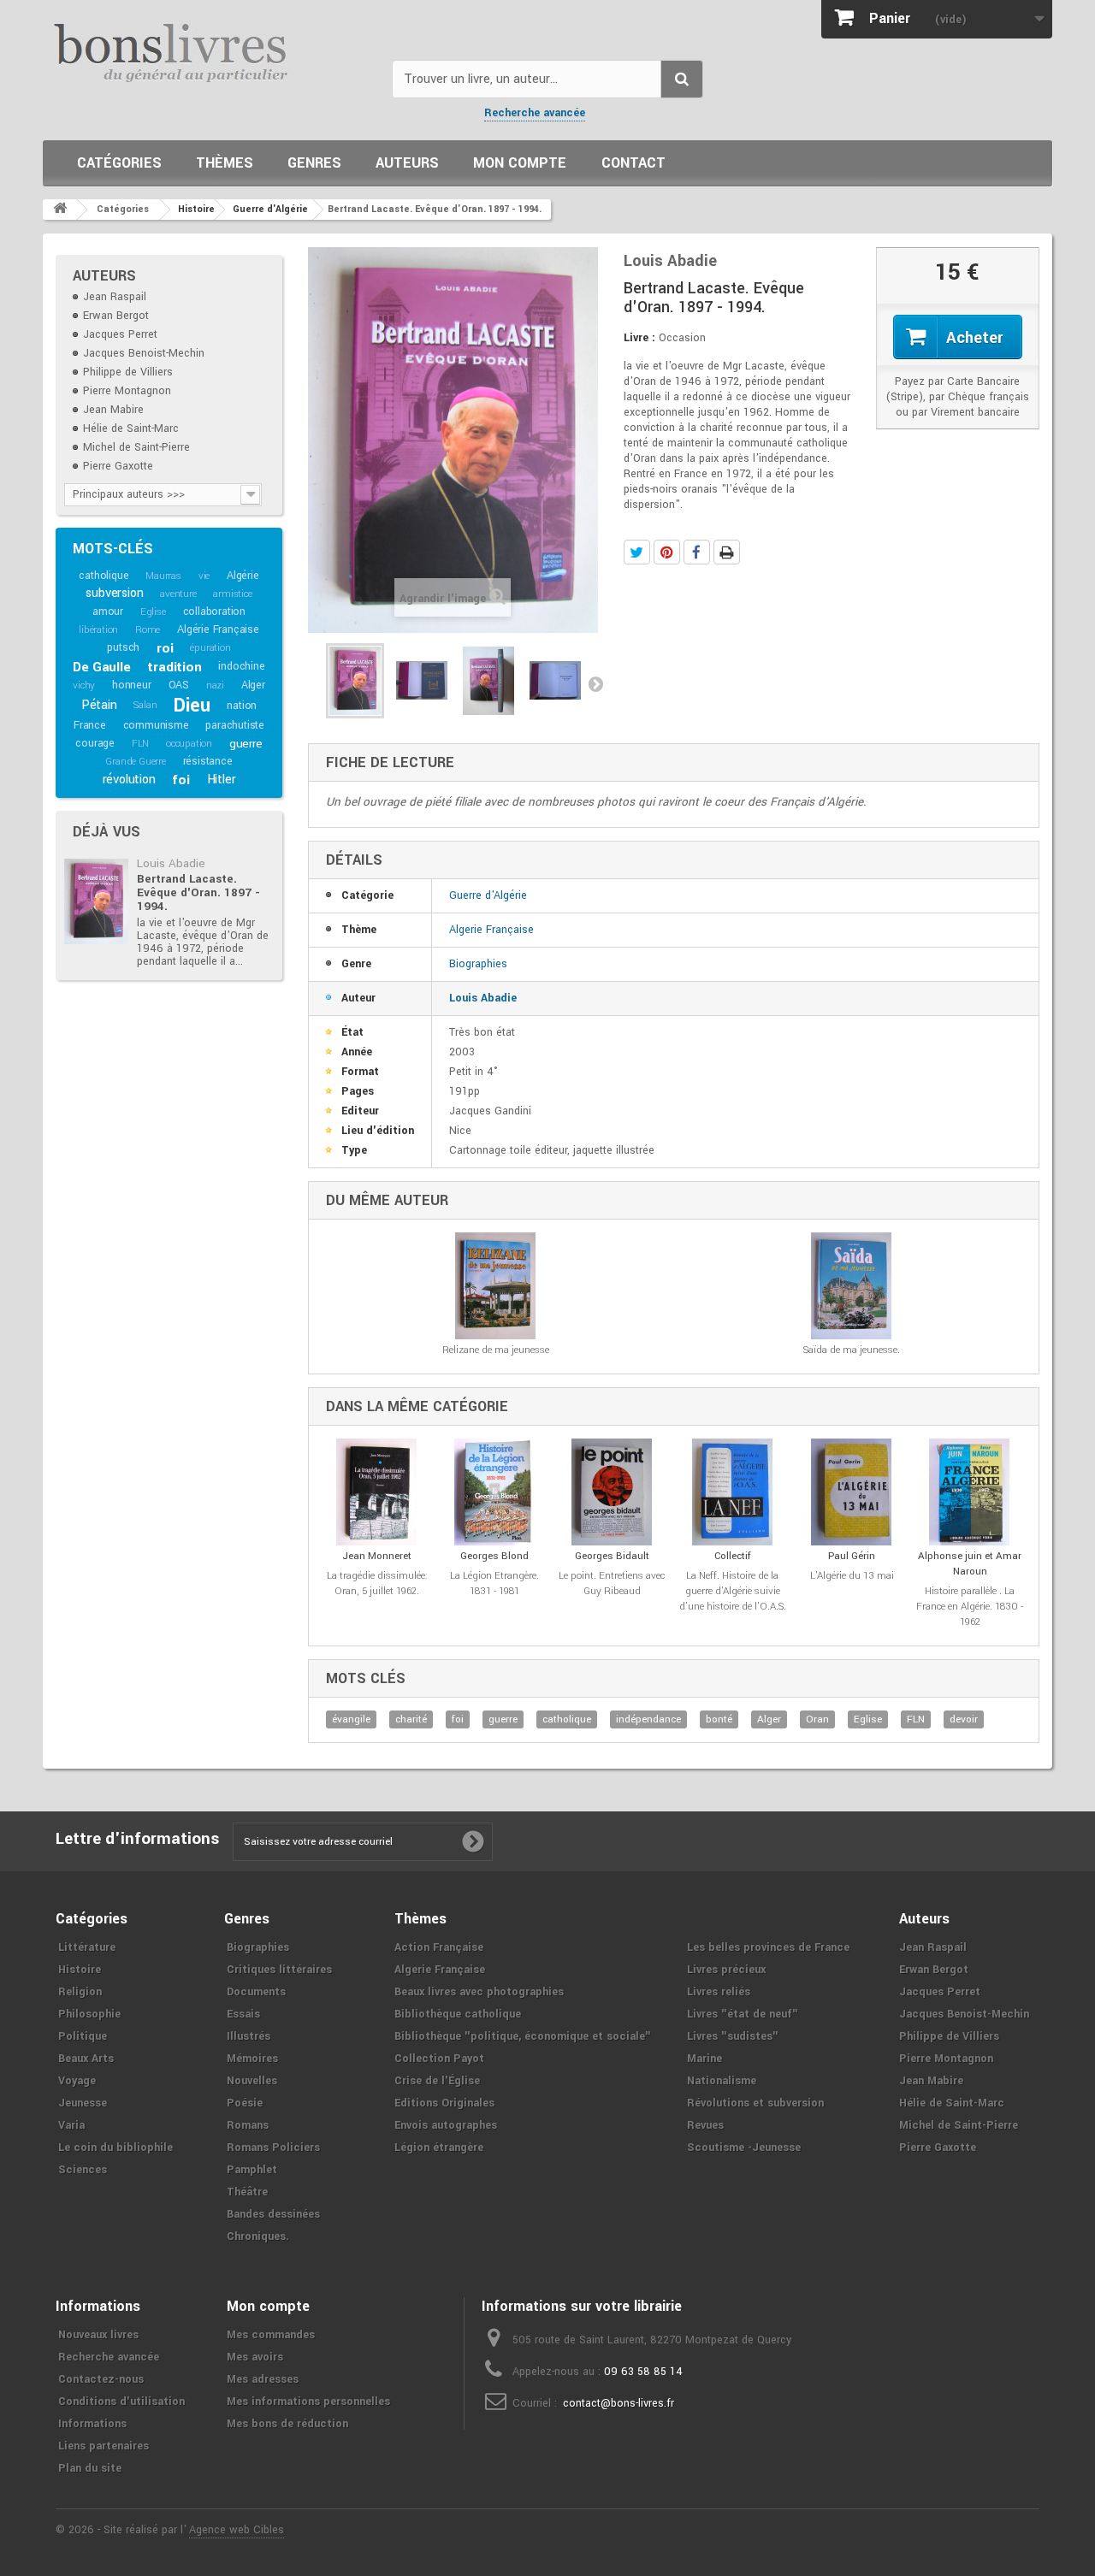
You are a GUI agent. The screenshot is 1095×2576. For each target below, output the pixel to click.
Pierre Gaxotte (118, 466)
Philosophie (89, 2014)
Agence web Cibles (237, 2530)
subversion (114, 593)
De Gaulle (101, 667)
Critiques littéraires (279, 1970)
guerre (246, 744)
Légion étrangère (439, 2148)
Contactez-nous (101, 2379)
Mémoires (252, 2059)
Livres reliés (719, 1992)
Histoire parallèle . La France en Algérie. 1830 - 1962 (970, 1607)
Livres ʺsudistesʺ (733, 2036)
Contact (633, 163)
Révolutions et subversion (755, 2103)
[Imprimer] (727, 552)
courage (95, 743)
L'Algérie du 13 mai (852, 1576)
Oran (817, 1719)
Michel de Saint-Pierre (136, 447)
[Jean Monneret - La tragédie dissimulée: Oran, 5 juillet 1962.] (377, 1492)
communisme (156, 725)
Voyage (77, 2081)
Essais (243, 2014)
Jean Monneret (377, 1556)
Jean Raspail (115, 297)
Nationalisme (722, 2081)
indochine (241, 666)
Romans (248, 2125)
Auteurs (407, 163)
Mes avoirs (255, 2357)
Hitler (222, 780)
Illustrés (249, 2036)
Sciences (83, 2170)
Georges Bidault (612, 1556)
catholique (104, 576)
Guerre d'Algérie (488, 895)
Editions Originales (444, 2103)
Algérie (243, 576)
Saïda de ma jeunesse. (852, 1350)
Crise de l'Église (437, 2081)
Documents (256, 1992)
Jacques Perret (120, 334)
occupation (189, 744)
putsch (123, 647)
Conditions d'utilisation (121, 2402)
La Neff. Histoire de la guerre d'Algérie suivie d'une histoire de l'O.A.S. (733, 1591)
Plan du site (90, 2468)
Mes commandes (271, 2335)
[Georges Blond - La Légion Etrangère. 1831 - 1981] (495, 1492)
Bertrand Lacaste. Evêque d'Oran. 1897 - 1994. (198, 892)
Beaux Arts (86, 2059)
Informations (92, 2424)
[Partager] (697, 552)
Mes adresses (263, 2379)
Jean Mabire (113, 410)
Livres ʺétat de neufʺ (743, 2014)
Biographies (478, 964)
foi (181, 780)
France (90, 725)
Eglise (153, 612)
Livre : (639, 338)
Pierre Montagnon (127, 391)
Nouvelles (252, 2081)
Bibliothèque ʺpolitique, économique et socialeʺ (523, 2036)
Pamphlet (252, 2170)
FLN (140, 744)
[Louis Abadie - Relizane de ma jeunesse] (496, 1286)
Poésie (245, 2103)
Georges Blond (494, 1556)
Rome (148, 630)
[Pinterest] (667, 552)
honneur (132, 685)
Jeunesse (83, 2103)
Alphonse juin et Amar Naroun (970, 1564)
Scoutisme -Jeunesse (744, 2148)
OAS (179, 685)
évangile (351, 1719)
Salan (145, 705)
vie (204, 576)
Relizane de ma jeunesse (496, 1350)
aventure (178, 594)
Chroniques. (258, 2236)
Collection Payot (439, 2059)
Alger (253, 685)
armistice (232, 594)
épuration (210, 648)
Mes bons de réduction (287, 2424)
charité (411, 1719)
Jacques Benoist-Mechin (144, 353)
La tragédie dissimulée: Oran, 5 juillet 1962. (377, 1583)
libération (98, 630)
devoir (964, 1719)
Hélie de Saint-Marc (131, 428)
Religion (80, 1992)
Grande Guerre (135, 762)
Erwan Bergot (116, 316)
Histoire (80, 1970)
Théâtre (247, 2192)
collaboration (214, 612)
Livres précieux (726, 1970)
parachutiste (235, 725)
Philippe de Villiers (128, 372)
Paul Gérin (852, 1556)
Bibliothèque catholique (458, 2014)
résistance (208, 761)
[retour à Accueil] (60, 210)
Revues (705, 2125)
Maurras (163, 576)
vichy (84, 685)
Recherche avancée (535, 113)
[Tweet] (637, 552)
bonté (719, 1719)
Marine (704, 2059)
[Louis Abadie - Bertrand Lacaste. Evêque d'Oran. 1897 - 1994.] (96, 901)
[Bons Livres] (211, 51)
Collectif (733, 1556)
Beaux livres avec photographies (479, 1992)
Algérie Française (218, 629)
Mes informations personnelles (308, 2402)
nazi (215, 685)
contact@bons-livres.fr (619, 2403)
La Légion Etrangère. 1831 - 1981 (494, 1583)
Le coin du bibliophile (115, 2148)
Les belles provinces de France (768, 1947)
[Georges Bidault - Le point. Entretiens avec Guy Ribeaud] (612, 1492)
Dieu (192, 706)
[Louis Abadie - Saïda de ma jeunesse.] (852, 1286)
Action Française (439, 1947)
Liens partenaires (104, 2446)
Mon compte (520, 163)
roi (165, 648)
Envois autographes (446, 2125)
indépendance (648, 1719)
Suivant (595, 683)
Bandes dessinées (273, 2214)
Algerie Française (491, 930)
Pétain (99, 705)
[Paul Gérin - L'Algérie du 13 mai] (852, 1492)
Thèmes (225, 163)
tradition (174, 667)
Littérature (87, 1947)
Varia (71, 2125)
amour (108, 612)
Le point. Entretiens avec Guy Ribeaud (612, 1583)
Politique (83, 2036)
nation (242, 706)
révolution (129, 780)
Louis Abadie (171, 863)
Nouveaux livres (98, 2335)
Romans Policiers (273, 2148)
